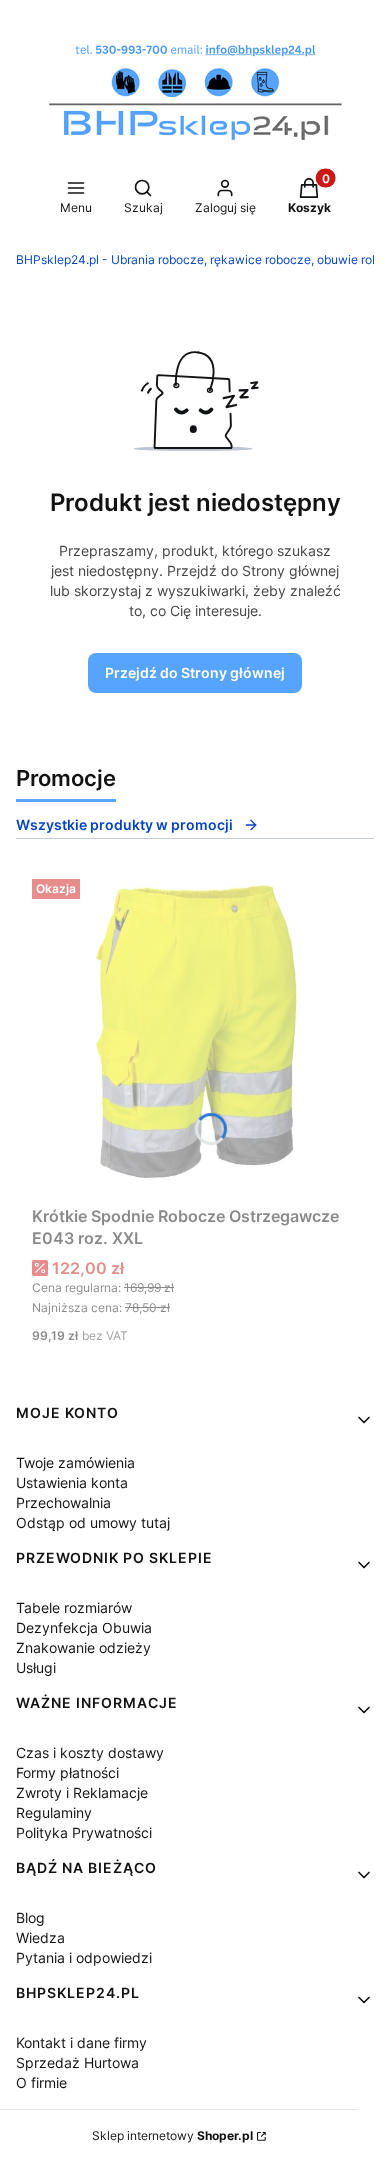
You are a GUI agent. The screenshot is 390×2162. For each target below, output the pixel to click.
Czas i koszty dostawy (90, 1752)
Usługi (36, 1667)
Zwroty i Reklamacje (82, 1792)
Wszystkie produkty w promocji (124, 824)
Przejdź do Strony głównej (195, 672)
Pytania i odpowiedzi (84, 1957)
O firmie (41, 2082)
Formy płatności (67, 1772)
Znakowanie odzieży (83, 1647)
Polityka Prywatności (84, 1832)
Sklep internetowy (172, 2135)
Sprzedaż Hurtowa (77, 2062)
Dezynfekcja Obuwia (84, 1627)
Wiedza (40, 1937)
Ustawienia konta (72, 1482)
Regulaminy (54, 1812)
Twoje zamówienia (75, 1462)
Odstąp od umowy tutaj (93, 1522)
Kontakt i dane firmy (81, 2042)
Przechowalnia (63, 1502)
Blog (30, 1917)
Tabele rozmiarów (74, 1607)
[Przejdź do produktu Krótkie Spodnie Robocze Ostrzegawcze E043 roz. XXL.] (195, 1034)
